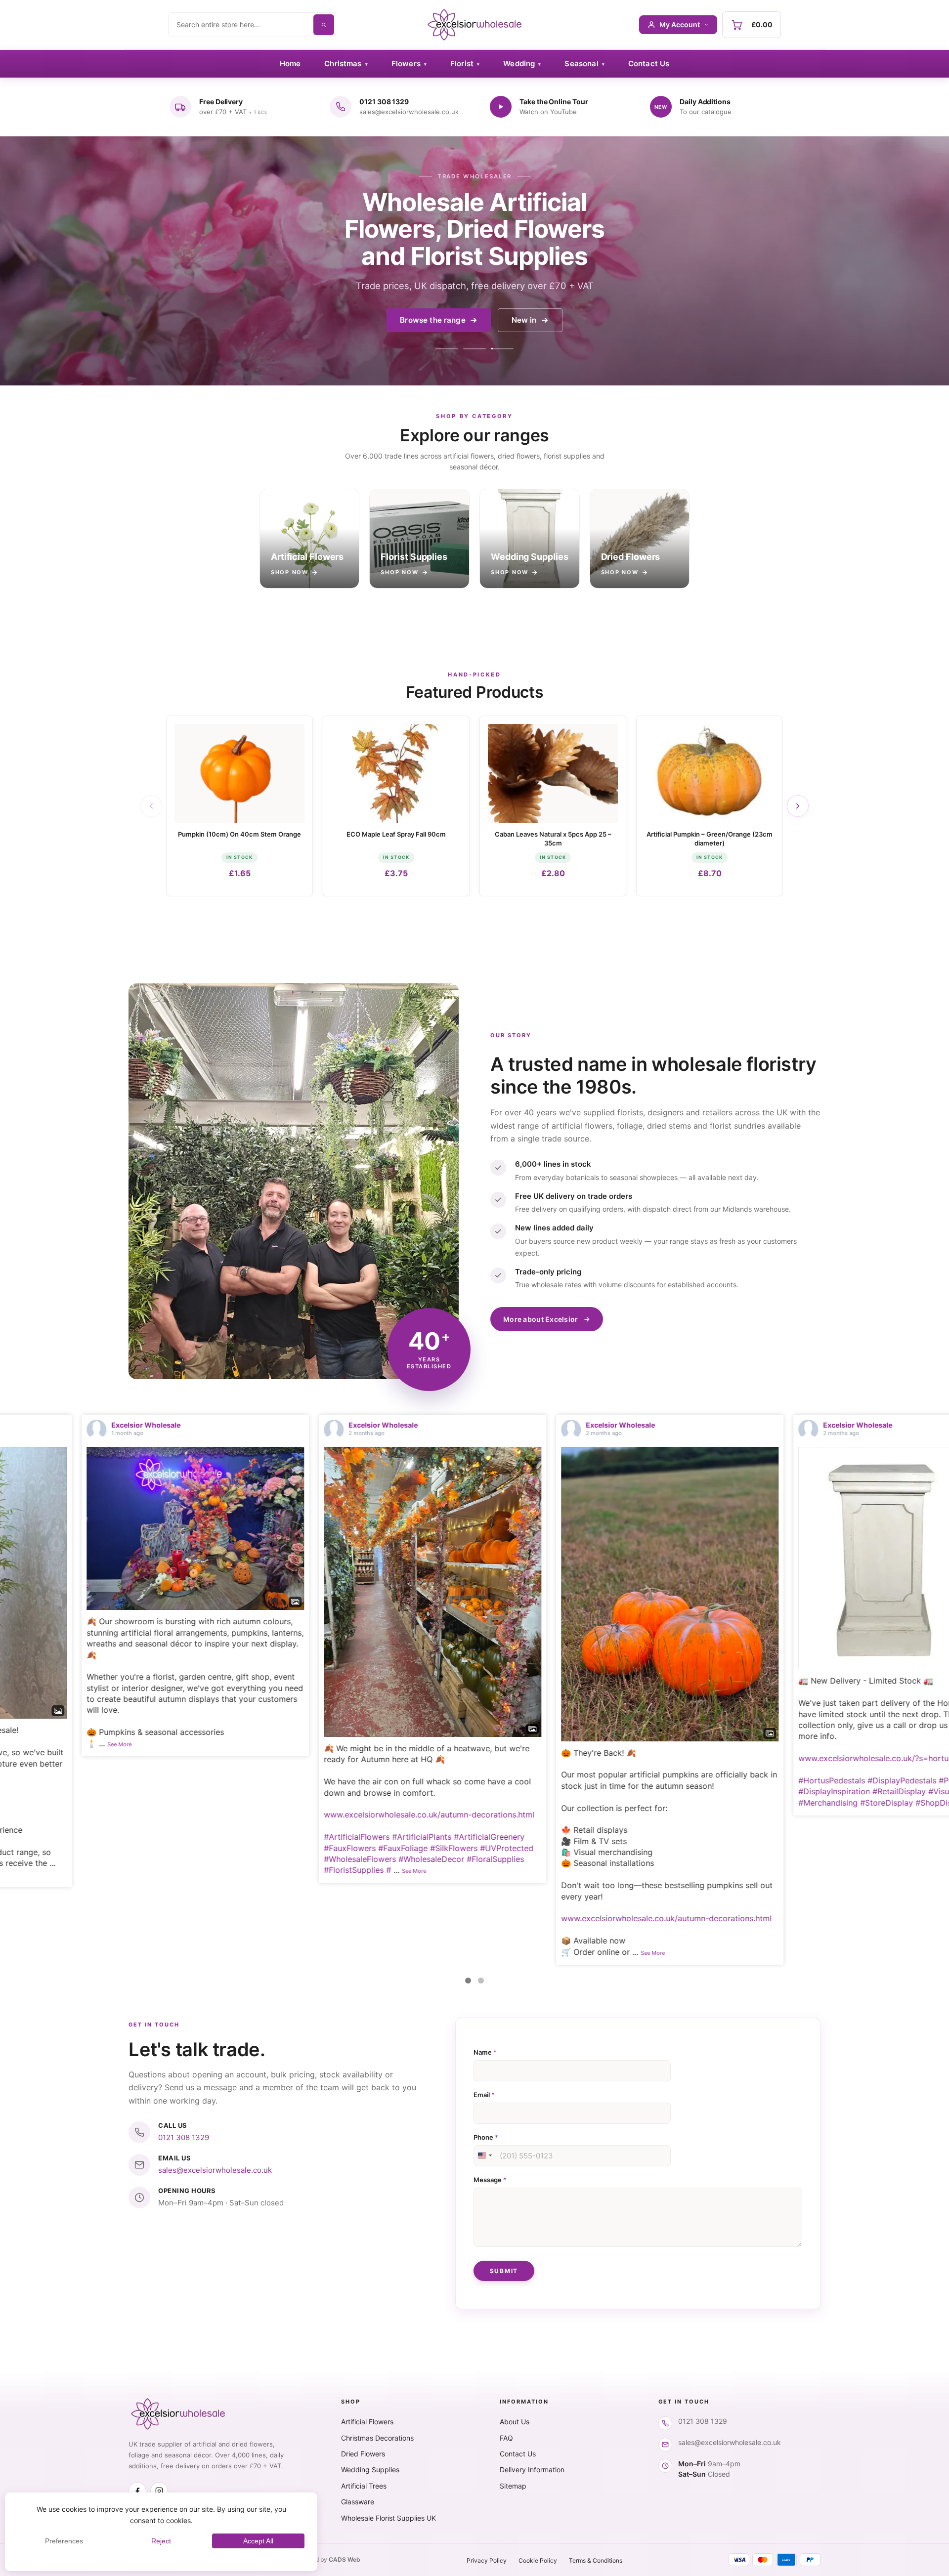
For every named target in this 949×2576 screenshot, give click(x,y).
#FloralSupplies (181, 1859)
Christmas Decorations (377, 2438)
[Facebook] (137, 2491)
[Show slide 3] (502, 349)
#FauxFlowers (36, 1848)
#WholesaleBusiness (759, 1837)
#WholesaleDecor (117, 1859)
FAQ (506, 2438)
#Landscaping (748, 1826)
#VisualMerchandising (655, 1791)
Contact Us (649, 63)
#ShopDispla (625, 1803)
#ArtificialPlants (108, 1837)
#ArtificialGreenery (175, 1837)
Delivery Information (532, 2470)
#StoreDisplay (573, 1803)
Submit (504, 2271)
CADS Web (345, 2559)
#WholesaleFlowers (46, 1859)
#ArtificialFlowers (43, 1837)
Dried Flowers (363, 2454)
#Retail (915, 1815)
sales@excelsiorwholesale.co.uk (215, 2170)
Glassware (358, 2502)
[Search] (324, 25)
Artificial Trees (364, 2486)
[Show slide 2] (474, 349)
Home (290, 63)
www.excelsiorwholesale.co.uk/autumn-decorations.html (115, 1815)
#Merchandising (514, 1803)
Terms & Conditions (596, 2560)
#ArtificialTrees (871, 1815)
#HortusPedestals (518, 1780)
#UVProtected (193, 1848)
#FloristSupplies (40, 1870)
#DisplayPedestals (588, 1780)
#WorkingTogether (839, 1804)
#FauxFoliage (89, 1848)
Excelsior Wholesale (69, 1425)
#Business (818, 1837)
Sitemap (513, 2486)
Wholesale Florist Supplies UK (388, 2518)
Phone (486, 2137)
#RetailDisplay (585, 1791)
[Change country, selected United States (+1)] (484, 2156)
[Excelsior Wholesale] (474, 25)
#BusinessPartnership (762, 1804)
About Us (515, 2422)
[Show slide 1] (447, 349)
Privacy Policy (487, 2560)
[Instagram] (159, 2491)
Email (484, 2095)
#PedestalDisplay (657, 1780)
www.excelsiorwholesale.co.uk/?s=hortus (561, 1758)
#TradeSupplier (750, 1815)
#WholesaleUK (902, 1804)
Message (490, 2180)
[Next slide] (798, 806)
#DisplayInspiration (520, 1791)
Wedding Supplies (370, 2470)
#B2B (894, 1826)
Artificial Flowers (367, 2422)
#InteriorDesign (853, 1826)
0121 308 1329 (184, 2137)
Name (485, 2052)
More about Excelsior (541, 1319)
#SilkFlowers (140, 1848)
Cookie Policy (538, 2560)
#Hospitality (799, 1826)
